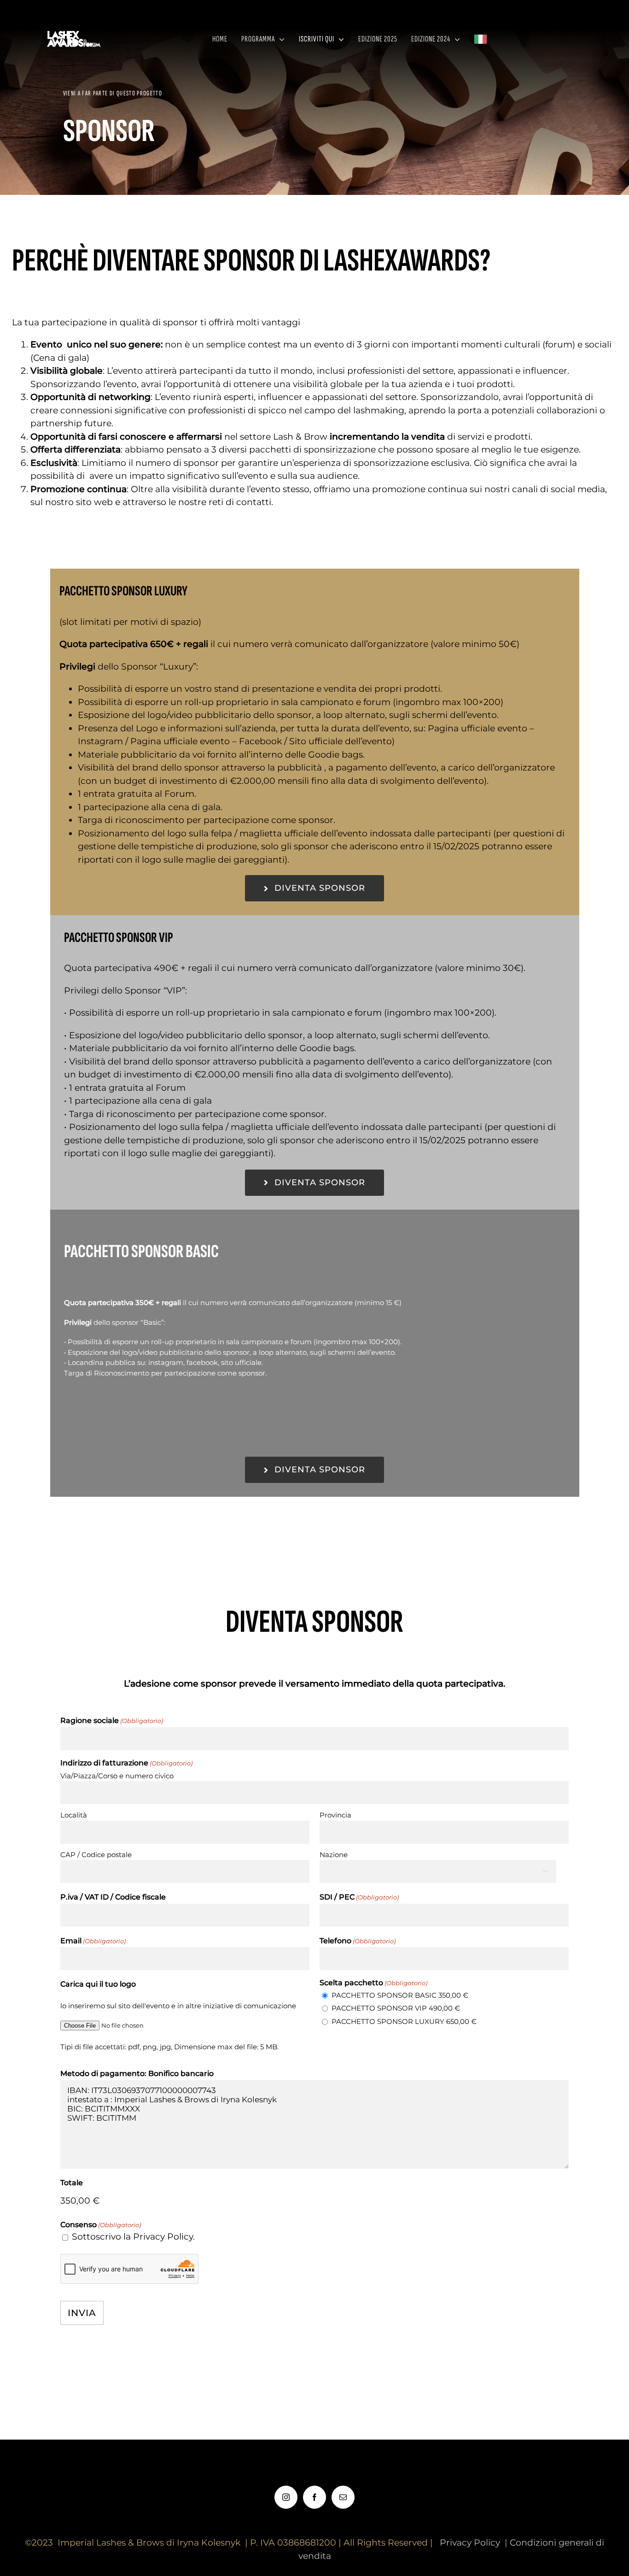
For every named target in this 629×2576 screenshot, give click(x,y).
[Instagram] (286, 2497)
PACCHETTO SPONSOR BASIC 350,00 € (400, 1995)
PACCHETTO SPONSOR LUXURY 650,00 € (404, 2021)
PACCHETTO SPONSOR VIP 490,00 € (396, 2008)
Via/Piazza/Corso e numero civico (117, 1776)
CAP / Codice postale (96, 1855)
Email (93, 1941)
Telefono (358, 1941)
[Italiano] (485, 39)
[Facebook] (314, 2497)
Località (74, 1815)
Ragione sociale (112, 1720)
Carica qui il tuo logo (98, 1984)
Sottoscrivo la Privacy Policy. (133, 2237)
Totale (72, 2183)
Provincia (335, 1815)
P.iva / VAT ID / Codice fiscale (113, 1897)
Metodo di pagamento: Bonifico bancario (137, 2073)
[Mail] (343, 2497)
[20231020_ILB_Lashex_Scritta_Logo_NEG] (75, 32)
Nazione (334, 1855)
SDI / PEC (359, 1897)
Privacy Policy (470, 2543)
